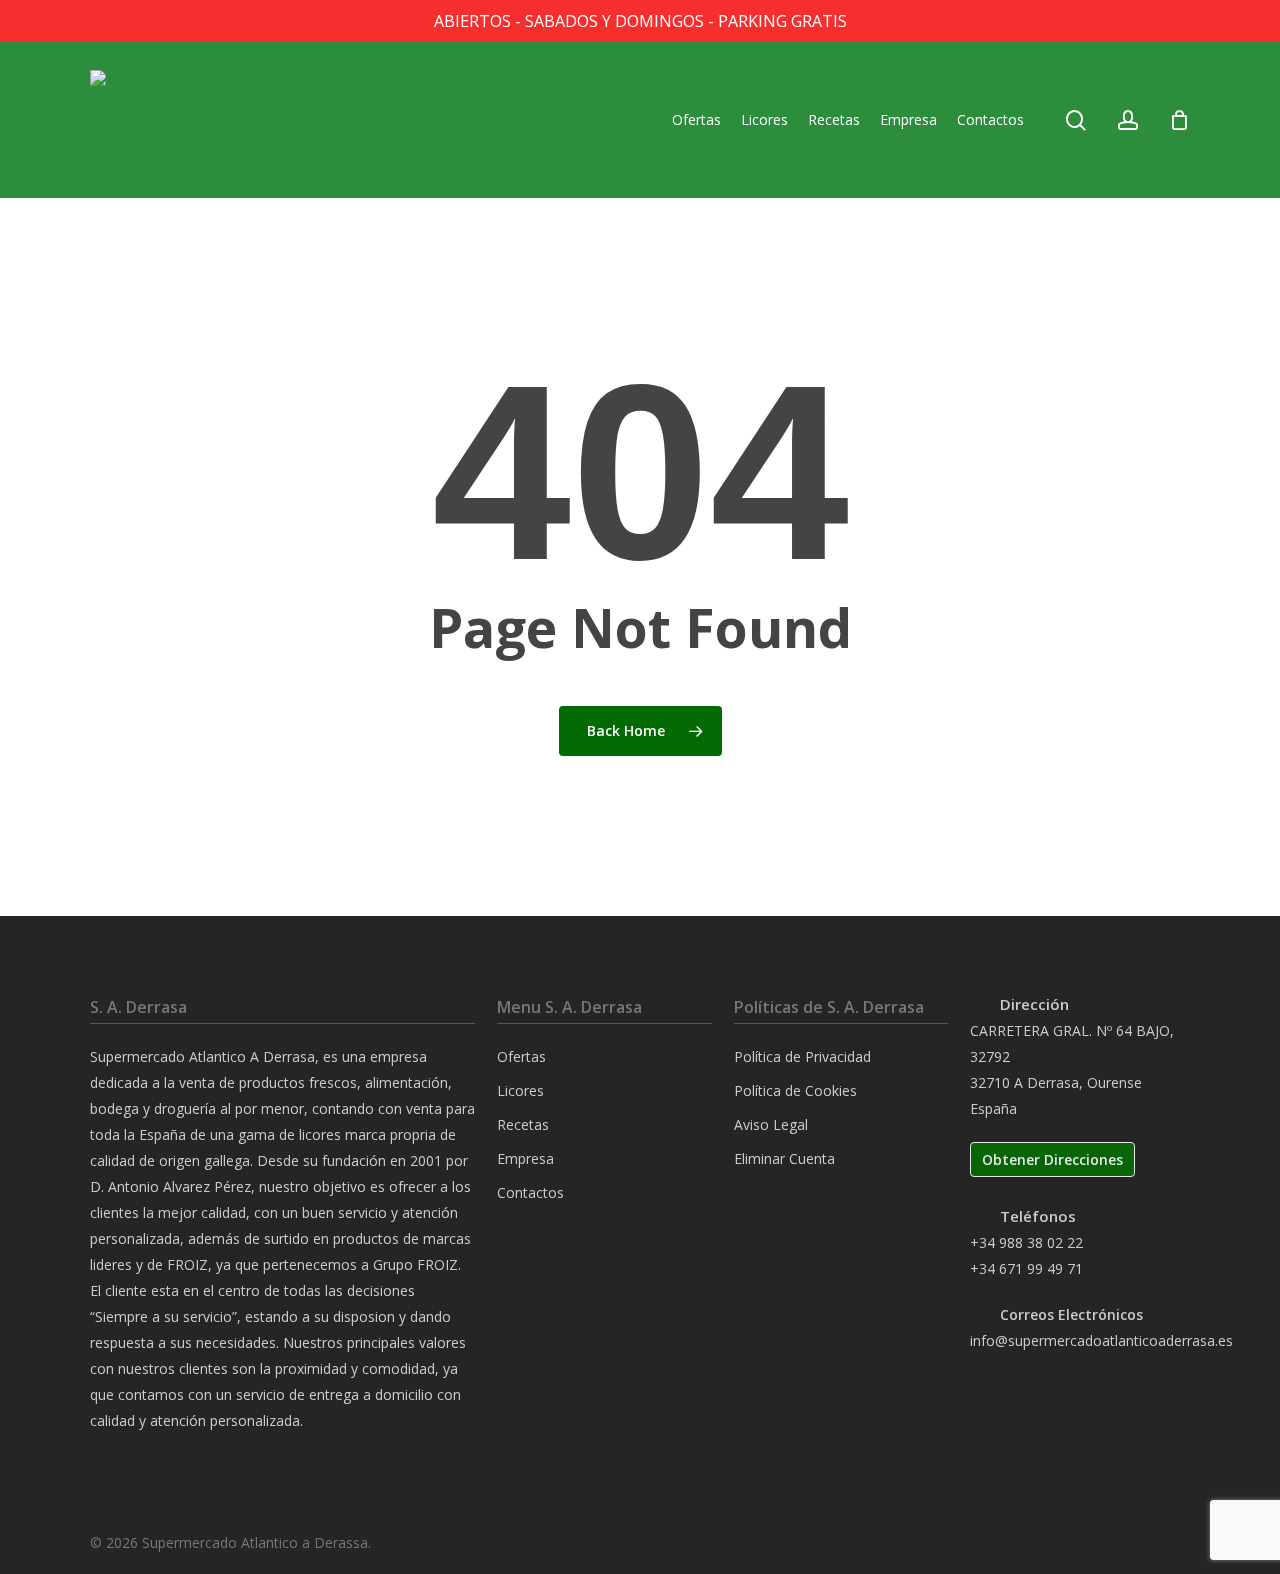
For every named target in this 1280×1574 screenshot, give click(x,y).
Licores (520, 1090)
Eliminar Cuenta (784, 1158)
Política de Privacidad (802, 1056)
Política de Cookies (795, 1090)
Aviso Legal (771, 1124)
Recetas (523, 1124)
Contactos (530, 1192)
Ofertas (521, 1056)
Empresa (525, 1158)
